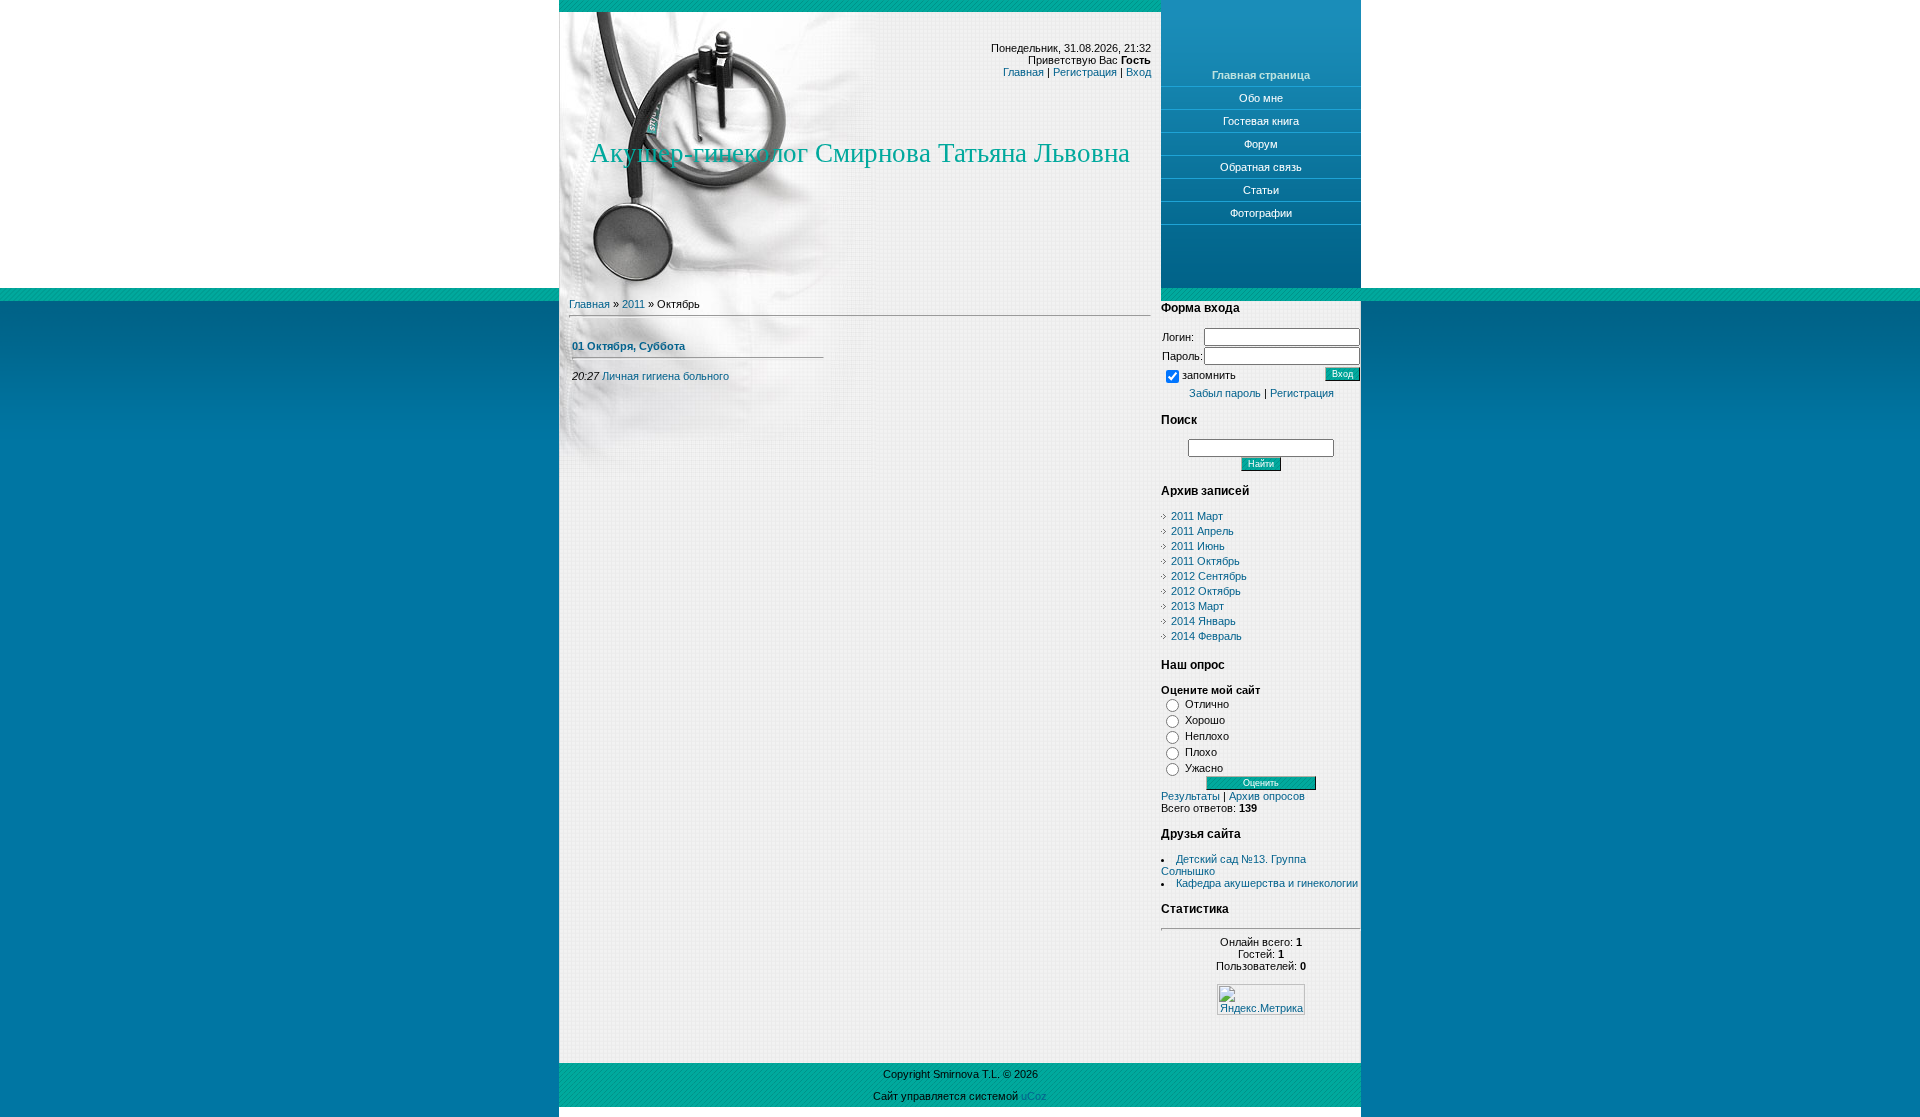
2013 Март (1197, 606)
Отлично (1207, 704)
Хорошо (1205, 720)
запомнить (1209, 376)
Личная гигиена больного (665, 376)
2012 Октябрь (1206, 591)
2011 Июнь (1198, 546)
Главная (1023, 72)
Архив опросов (1267, 796)
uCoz (1034, 1096)
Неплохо (1207, 736)
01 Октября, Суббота (628, 346)
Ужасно (1204, 768)
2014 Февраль (1206, 636)
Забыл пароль (1225, 393)
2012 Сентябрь (1209, 576)
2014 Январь (1203, 621)
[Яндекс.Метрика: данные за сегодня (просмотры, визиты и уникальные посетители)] (1261, 999)
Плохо (1201, 752)
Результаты (1190, 796)
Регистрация (1085, 72)
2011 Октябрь (1205, 561)
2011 (633, 304)
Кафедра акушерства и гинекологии (1267, 883)
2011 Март (1197, 516)
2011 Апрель (1202, 531)
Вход (1138, 72)
